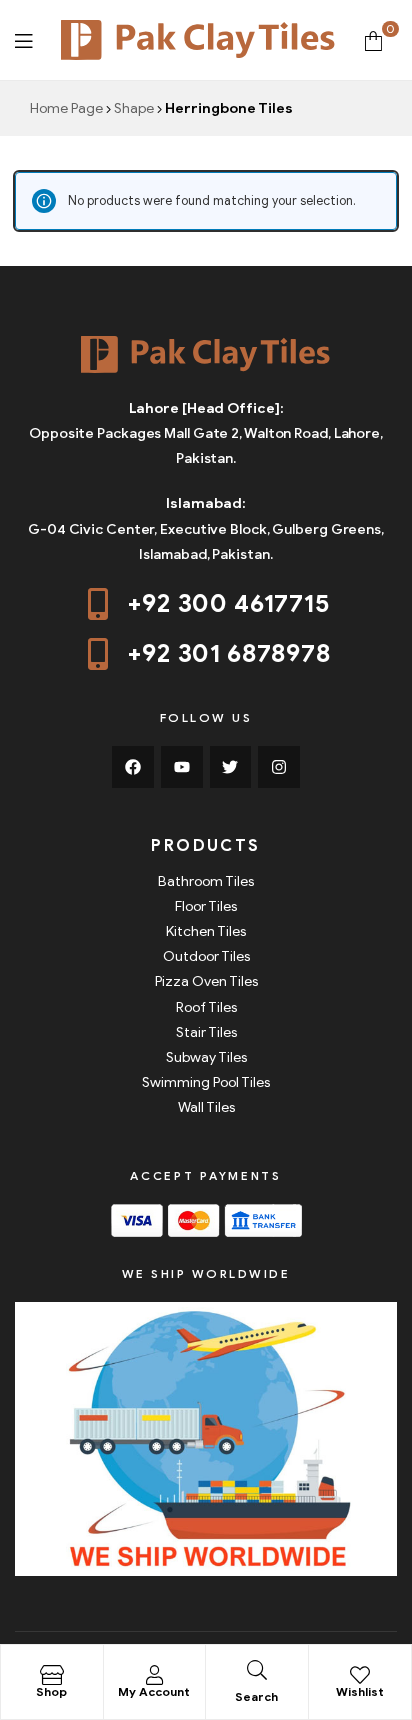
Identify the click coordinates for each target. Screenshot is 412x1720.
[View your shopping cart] (373, 39)
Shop (51, 1691)
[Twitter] (231, 767)
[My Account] (154, 1675)
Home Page (66, 108)
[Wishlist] (360, 1675)
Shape (134, 108)
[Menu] (23, 39)
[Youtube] (182, 767)
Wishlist (360, 1691)
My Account (154, 1691)
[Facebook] (133, 767)
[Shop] (52, 1675)
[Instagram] (279, 767)
